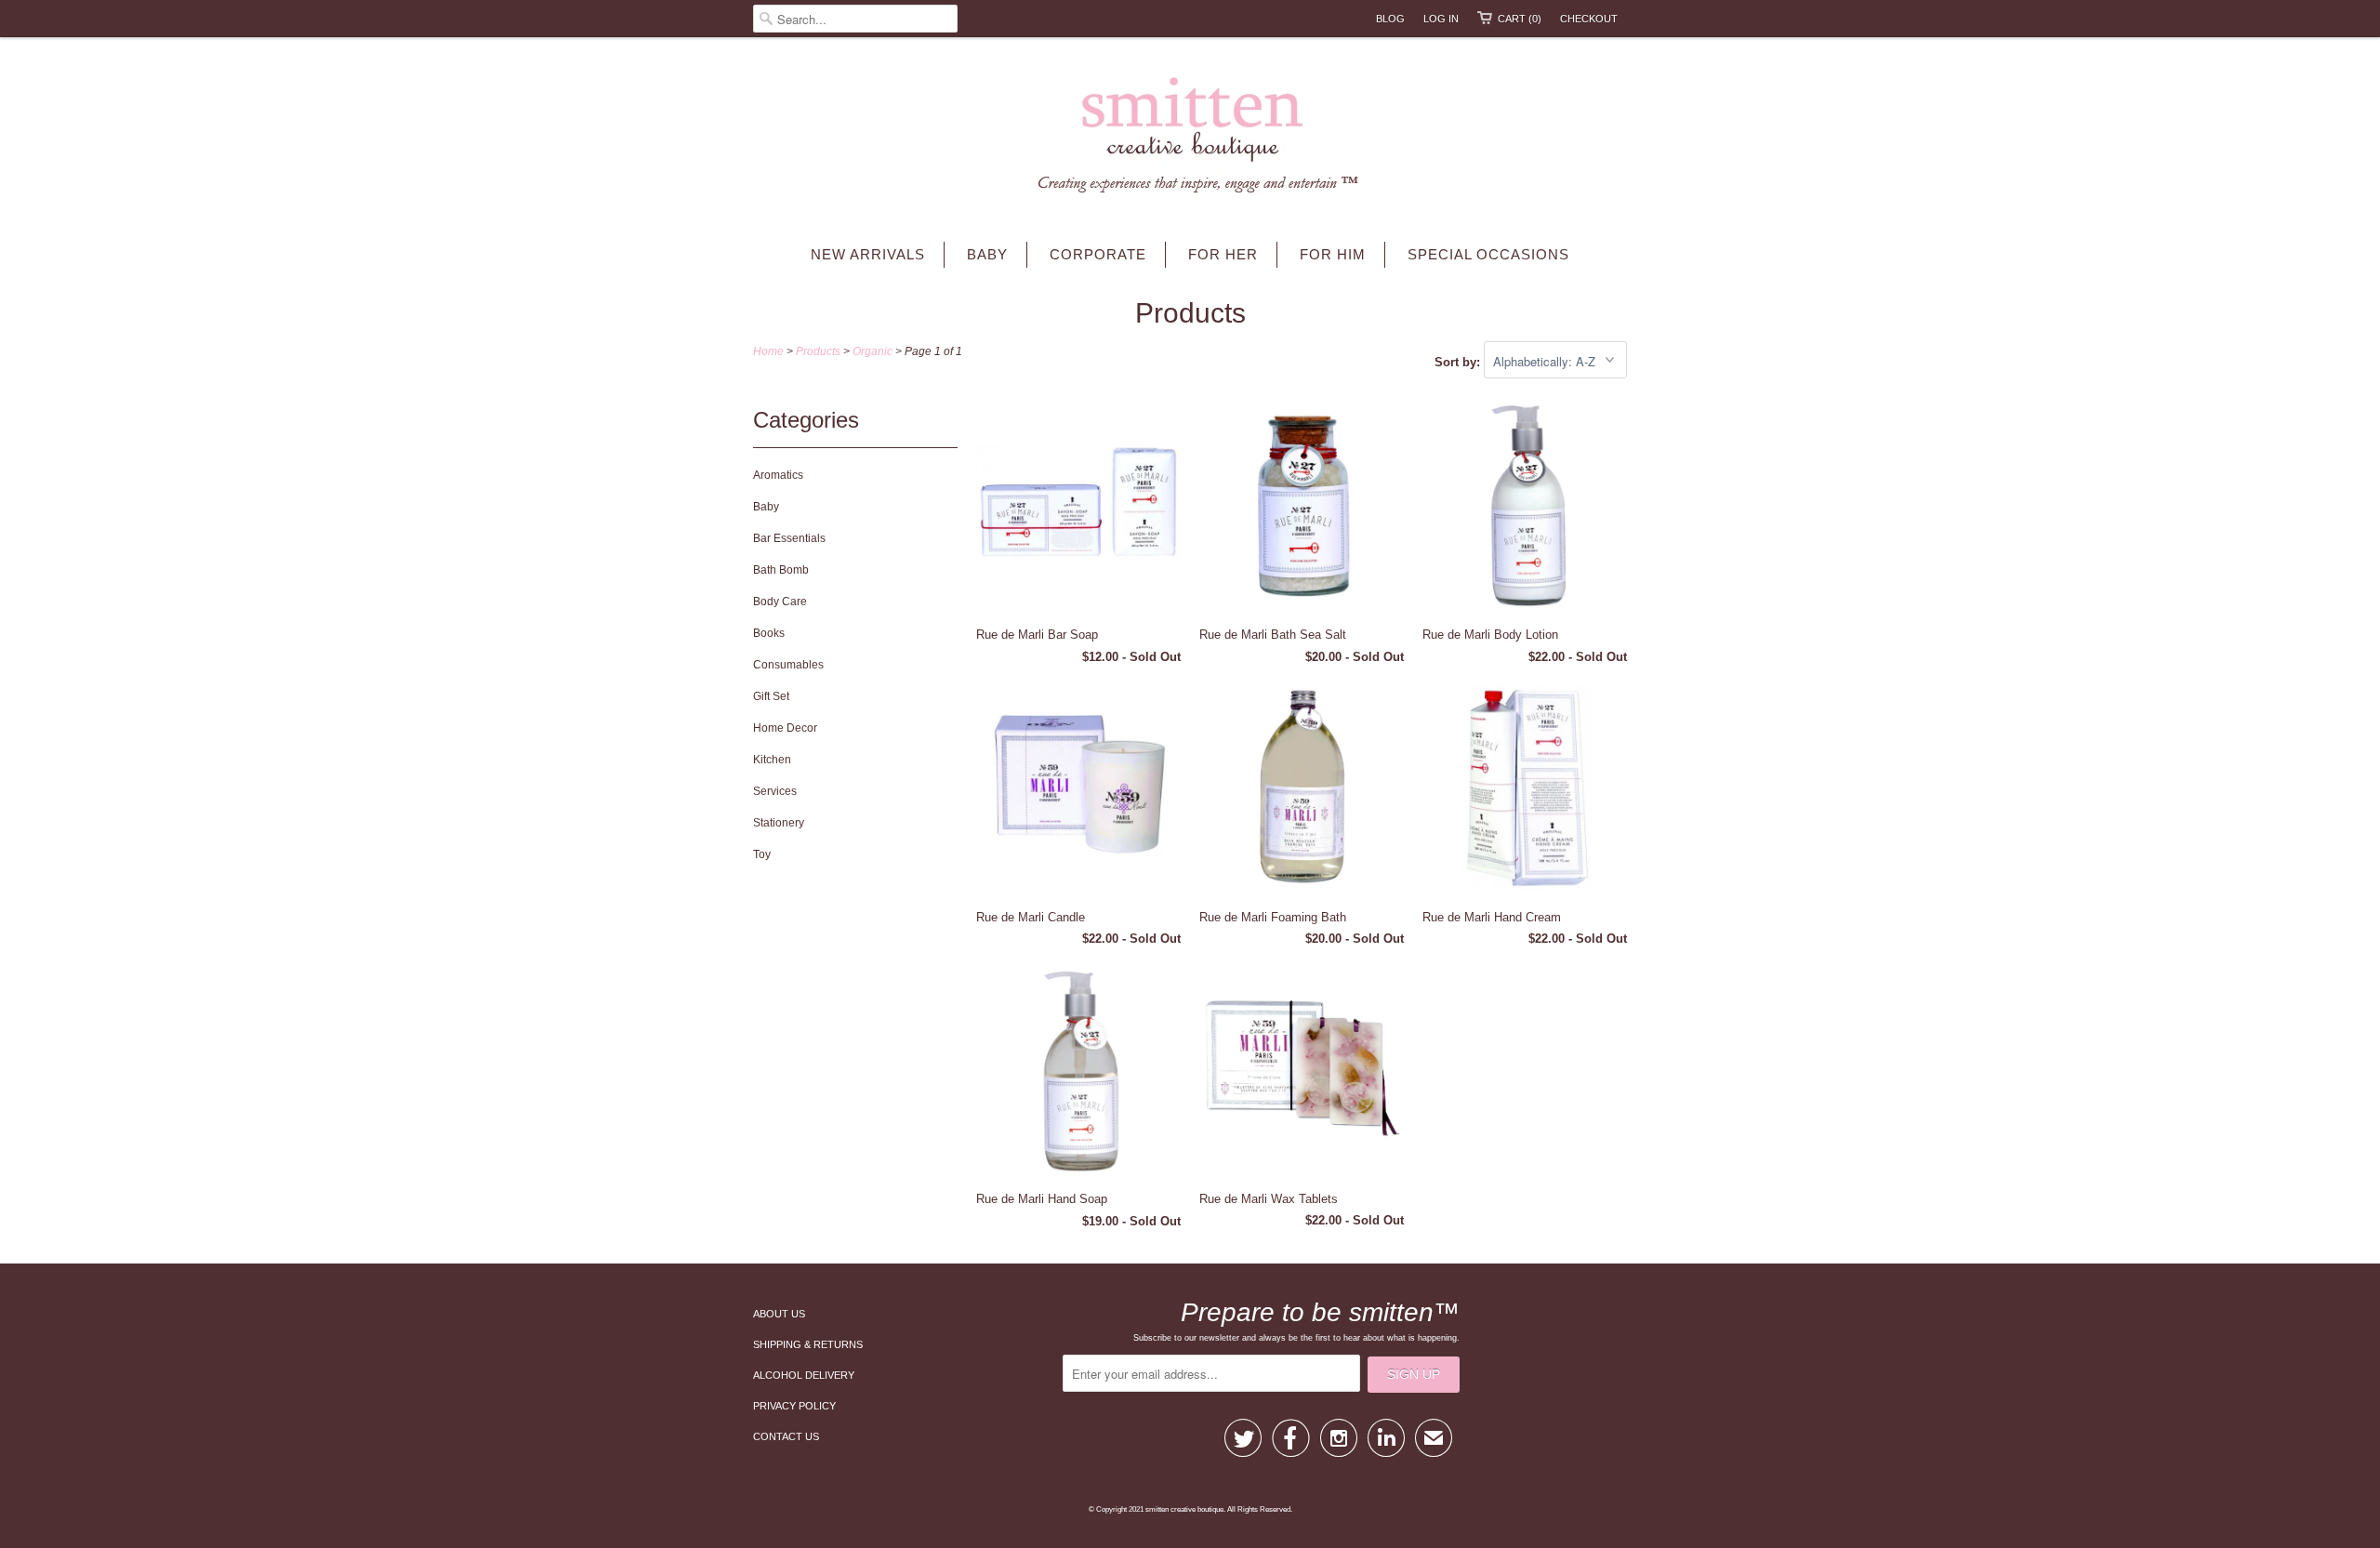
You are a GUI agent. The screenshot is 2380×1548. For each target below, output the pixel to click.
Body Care (780, 602)
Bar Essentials (789, 538)
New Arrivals (868, 254)
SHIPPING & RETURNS (808, 1344)
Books (769, 633)
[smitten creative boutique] (1190, 139)
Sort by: (1459, 362)
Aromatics (778, 475)
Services (775, 791)
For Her (1223, 254)
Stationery (779, 823)
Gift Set (771, 696)
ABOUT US (779, 1314)
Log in (1441, 19)
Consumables (788, 665)
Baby (987, 254)
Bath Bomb (781, 570)
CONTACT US (786, 1436)
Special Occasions (1488, 254)
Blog (1390, 19)
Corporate (1098, 254)
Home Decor (785, 728)
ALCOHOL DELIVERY (804, 1375)
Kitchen (772, 760)
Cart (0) (1520, 19)
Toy (762, 854)
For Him (1333, 254)
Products (1190, 313)
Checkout (1589, 19)
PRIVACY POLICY (794, 1406)
